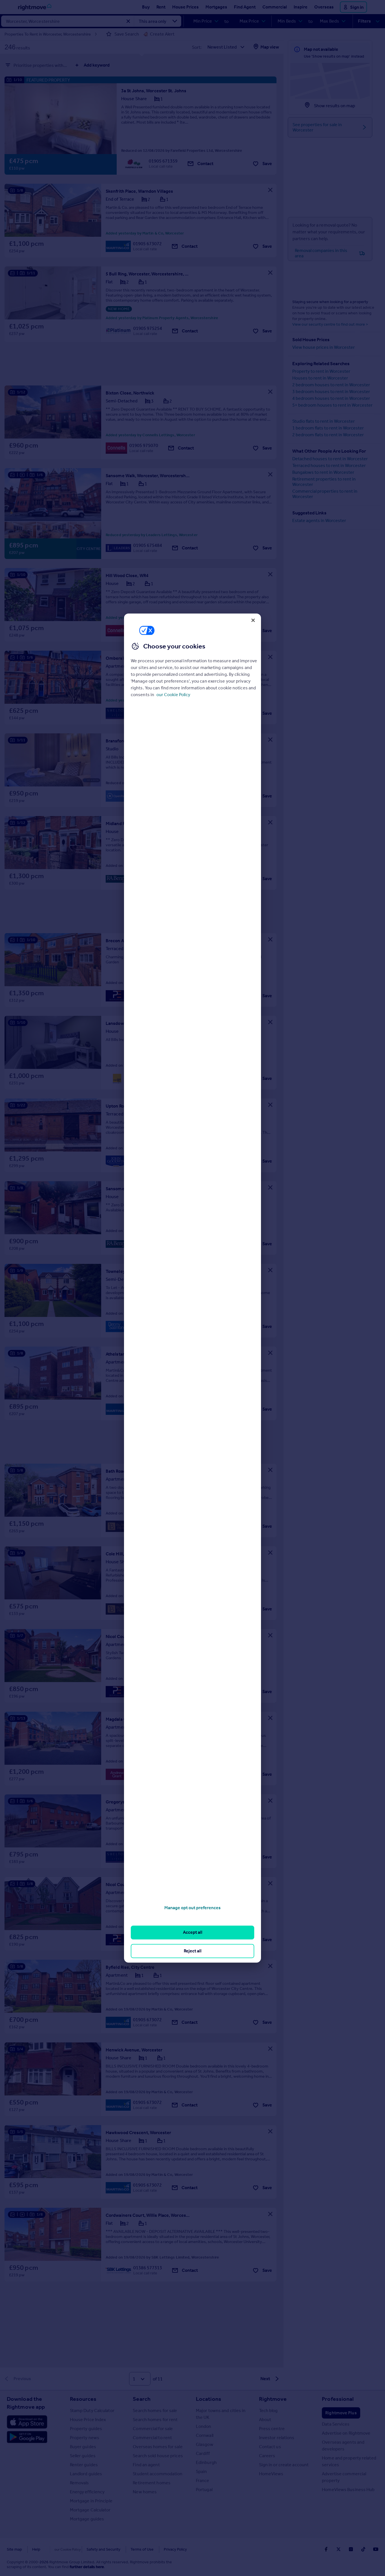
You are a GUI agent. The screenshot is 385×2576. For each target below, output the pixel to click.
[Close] (253, 620)
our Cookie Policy (173, 695)
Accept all (193, 1932)
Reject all (193, 1951)
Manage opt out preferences (193, 1908)
